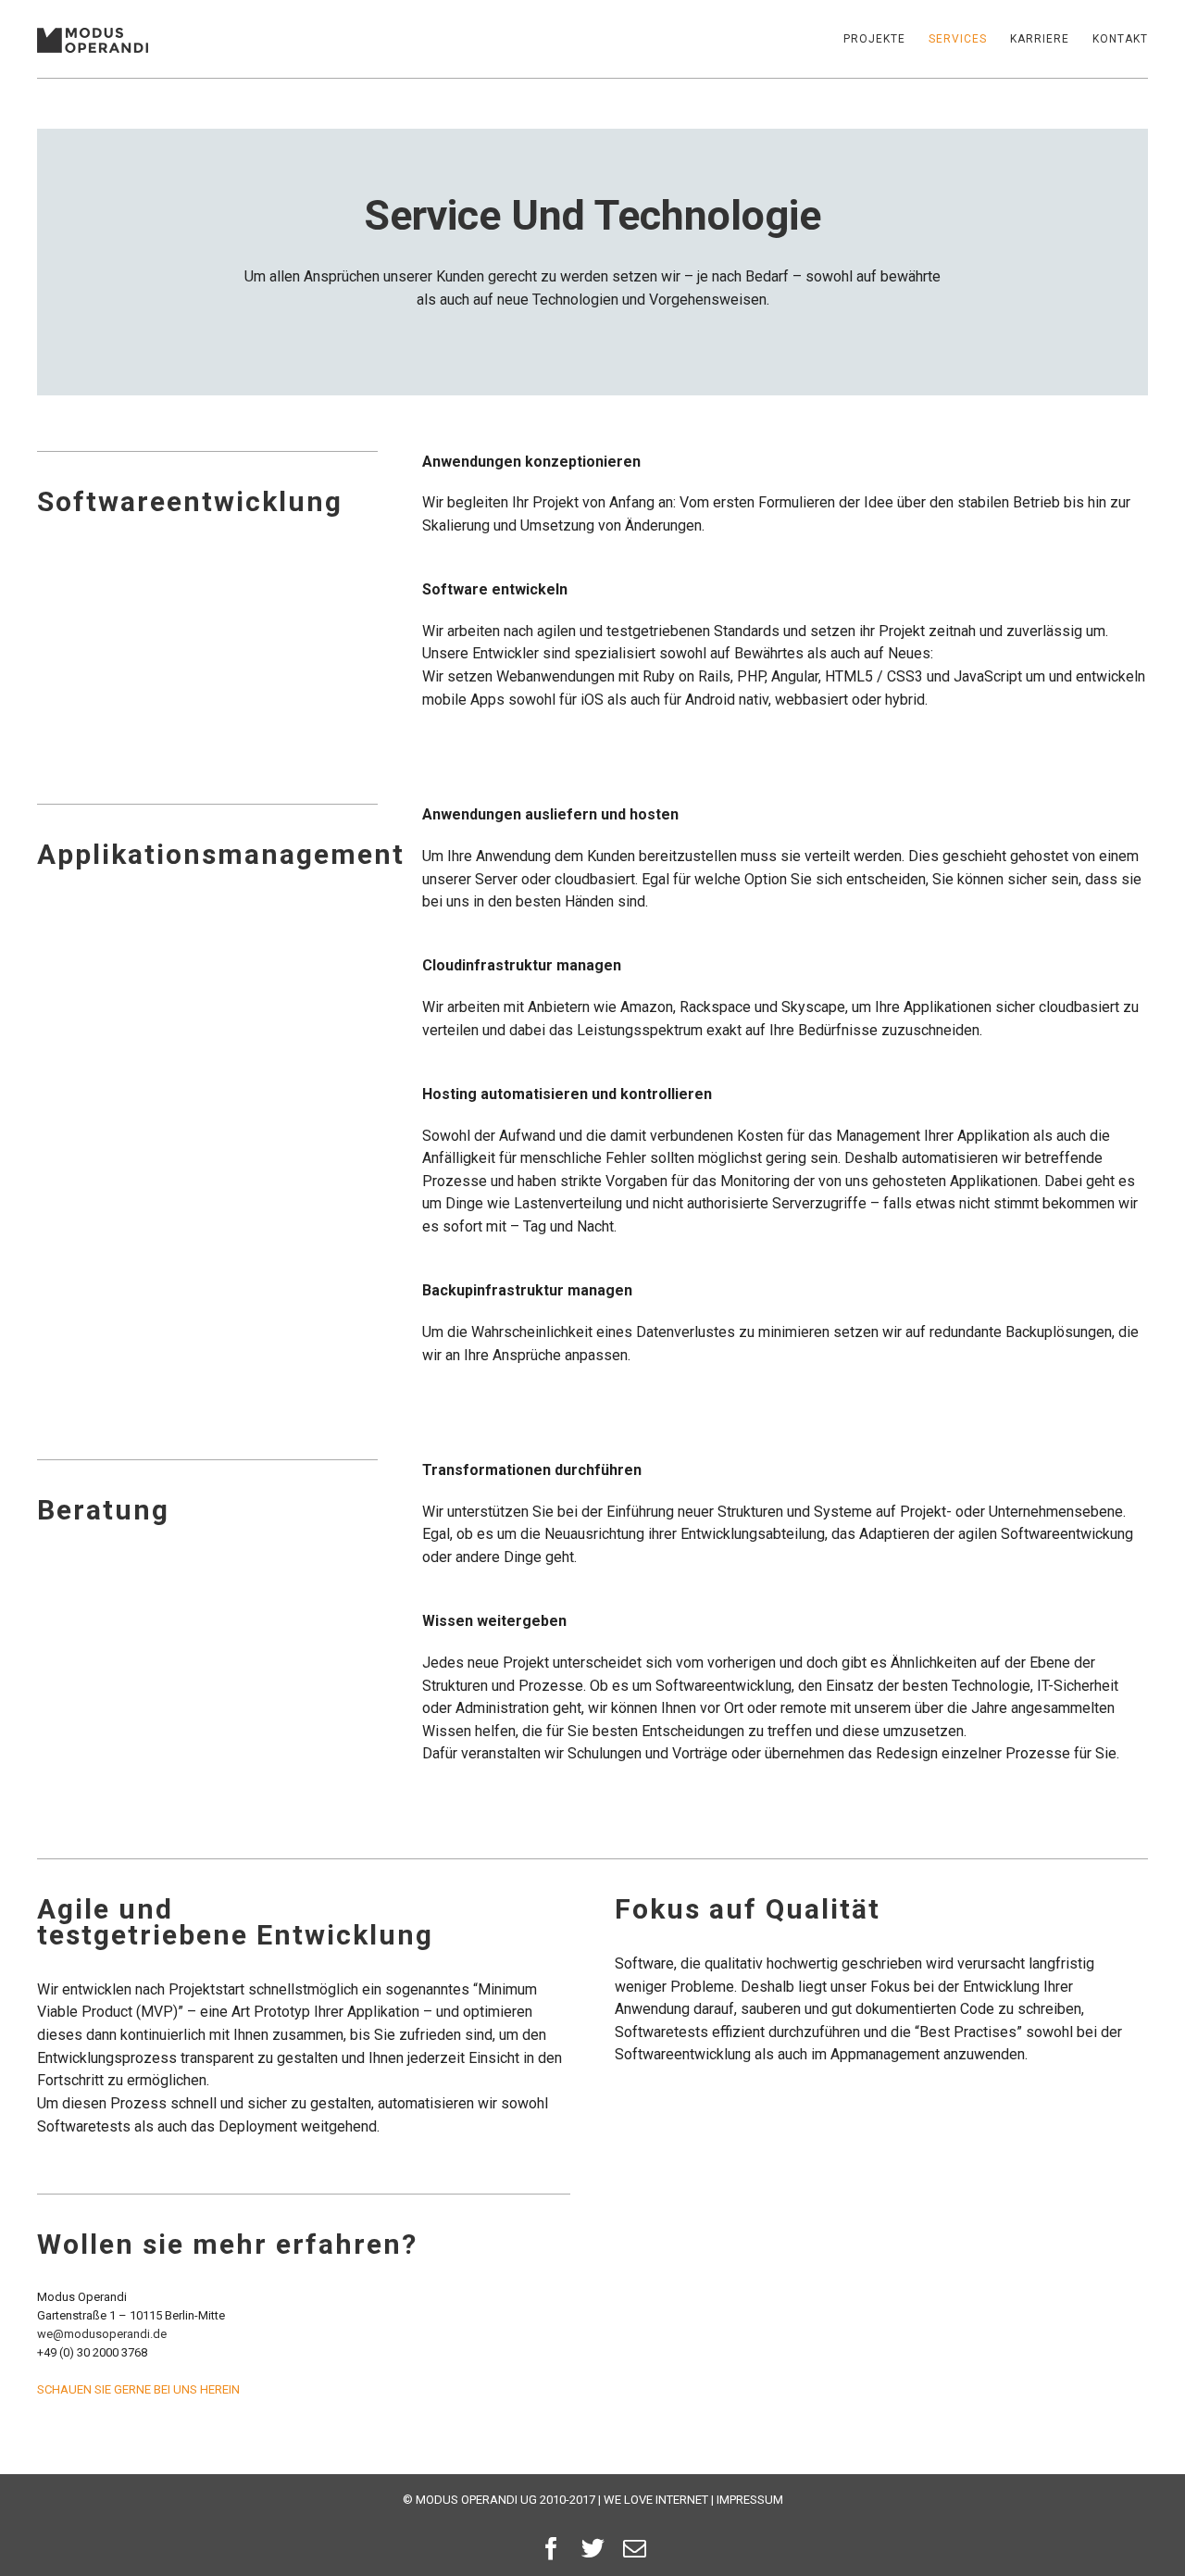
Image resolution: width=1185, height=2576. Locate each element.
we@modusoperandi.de (102, 2334)
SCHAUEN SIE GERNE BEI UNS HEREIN (138, 2389)
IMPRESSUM (750, 2500)
